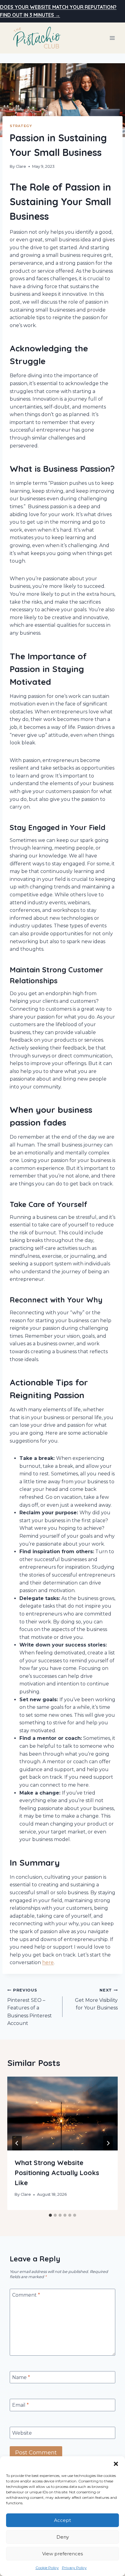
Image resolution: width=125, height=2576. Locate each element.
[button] (116, 2464)
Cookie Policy (47, 2568)
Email (20, 2405)
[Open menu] (112, 38)
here (48, 1962)
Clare (21, 166)
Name (21, 2377)
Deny (63, 2537)
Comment (26, 2295)
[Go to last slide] (17, 2143)
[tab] (50, 2215)
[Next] (108, 2143)
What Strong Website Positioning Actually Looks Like (57, 2173)
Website (22, 2433)
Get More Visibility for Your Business (96, 1999)
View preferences (62, 2554)
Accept (62, 2520)
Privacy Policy (74, 2568)
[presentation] (62, 2114)
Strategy (21, 126)
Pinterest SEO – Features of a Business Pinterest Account (30, 2007)
